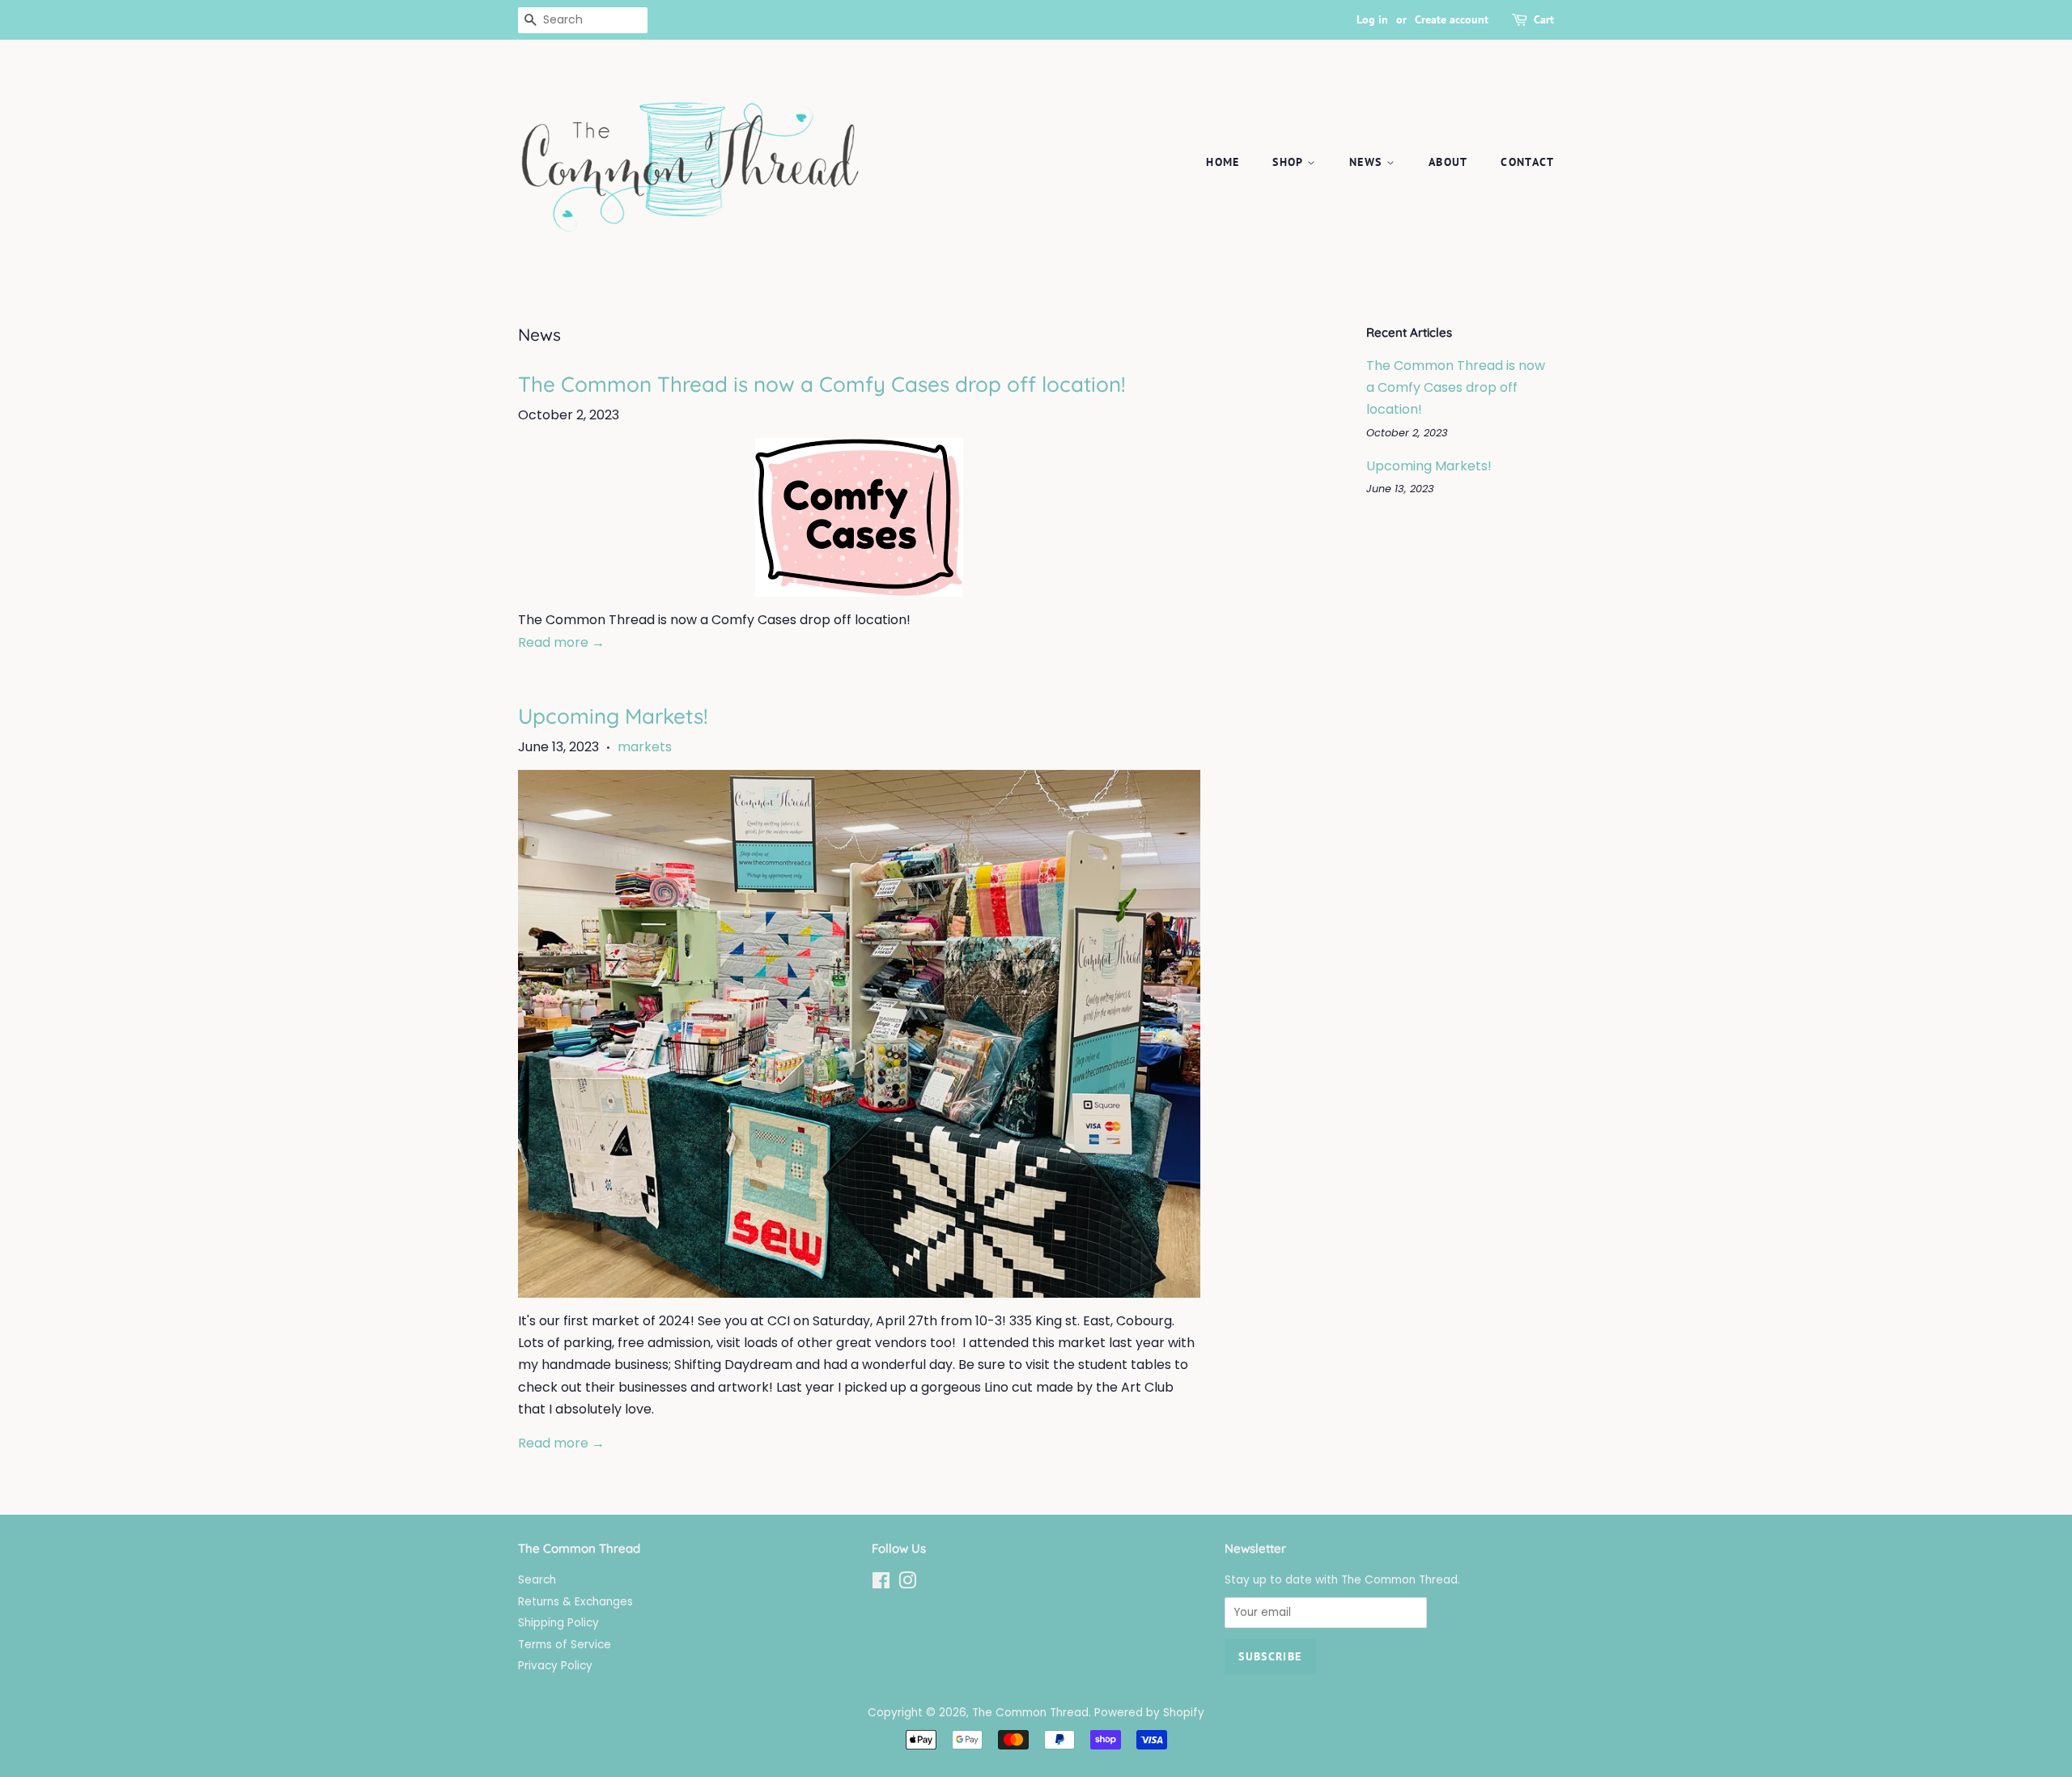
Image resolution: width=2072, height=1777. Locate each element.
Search (537, 1580)
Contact (1527, 162)
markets (645, 747)
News (1368, 162)
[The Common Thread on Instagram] (907, 1584)
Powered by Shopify (1149, 1713)
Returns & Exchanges (575, 1602)
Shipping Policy (558, 1623)
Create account (1452, 19)
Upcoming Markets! (613, 716)
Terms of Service (565, 1645)
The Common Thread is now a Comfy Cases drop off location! (822, 384)
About (1448, 162)
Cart (1544, 19)
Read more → (561, 642)
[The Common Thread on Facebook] (881, 1584)
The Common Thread (1030, 1713)
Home (1223, 162)
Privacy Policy (555, 1666)
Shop (1290, 162)
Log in (1372, 19)
